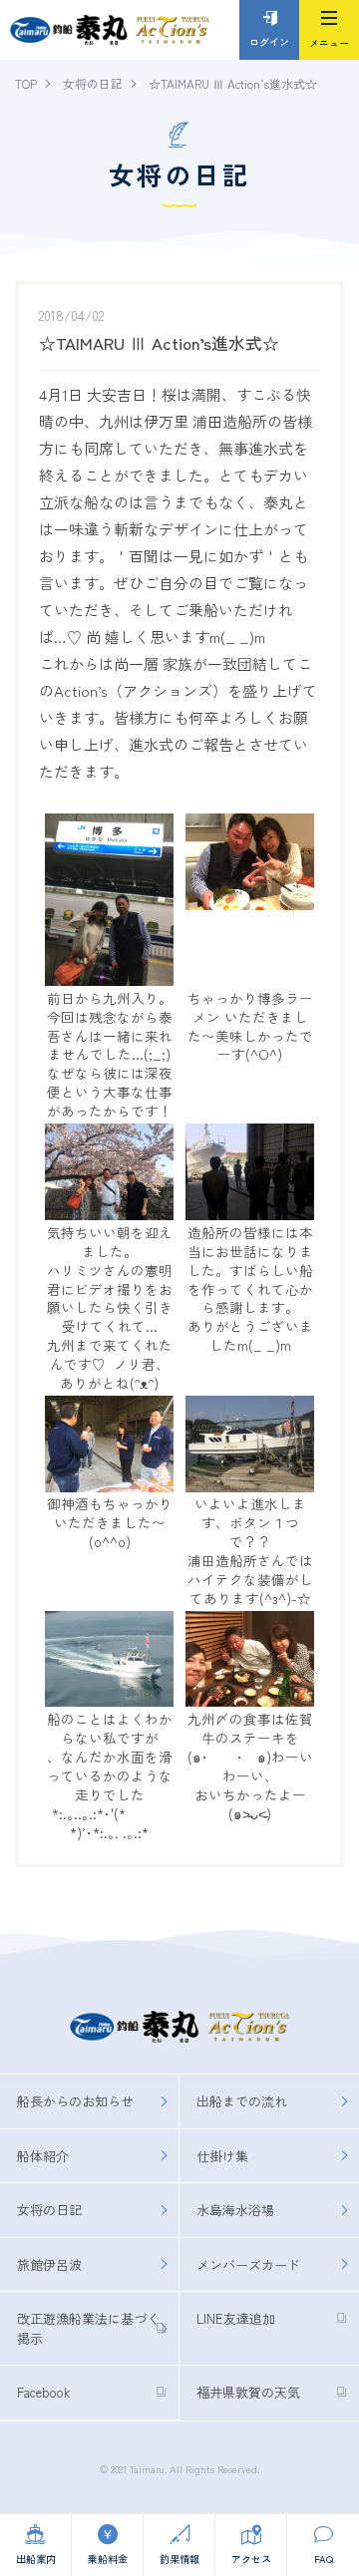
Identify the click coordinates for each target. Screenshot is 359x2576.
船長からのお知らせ (75, 2101)
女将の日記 (49, 2210)
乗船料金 (108, 2559)
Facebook (43, 2392)
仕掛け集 (222, 2156)
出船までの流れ (242, 2101)
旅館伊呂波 (49, 2264)
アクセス (251, 2559)
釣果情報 (179, 2559)
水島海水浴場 (235, 2210)
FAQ (324, 2559)
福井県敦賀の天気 (248, 2392)
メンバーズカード (248, 2264)
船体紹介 (43, 2156)
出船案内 (36, 2559)
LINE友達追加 (236, 2318)
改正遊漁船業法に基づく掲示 (88, 2328)
